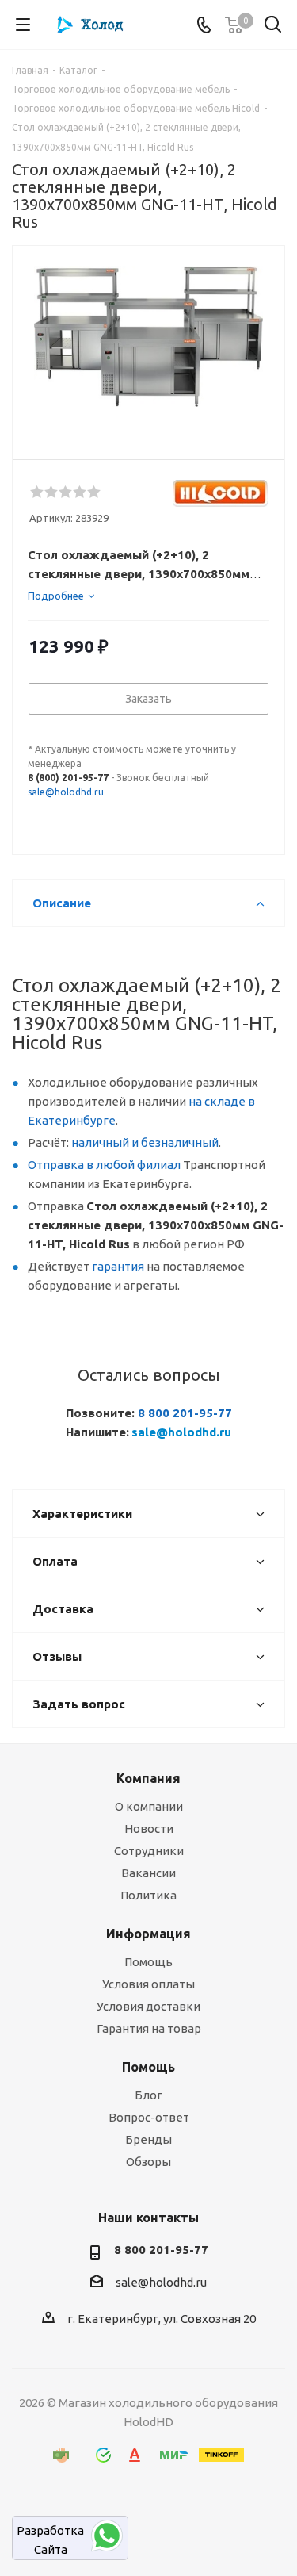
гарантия (118, 1266)
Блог (148, 2095)
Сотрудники (149, 1851)
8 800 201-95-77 (185, 1413)
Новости (149, 1828)
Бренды (148, 2139)
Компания (148, 1778)
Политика (148, 1895)
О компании (149, 1806)
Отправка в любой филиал (104, 1165)
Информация (148, 1934)
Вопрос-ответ (149, 2117)
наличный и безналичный (145, 1142)
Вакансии (148, 1873)
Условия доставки (148, 2006)
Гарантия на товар (149, 2028)
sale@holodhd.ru (66, 792)
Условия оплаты (148, 1984)
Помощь (148, 1962)
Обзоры (148, 2162)
